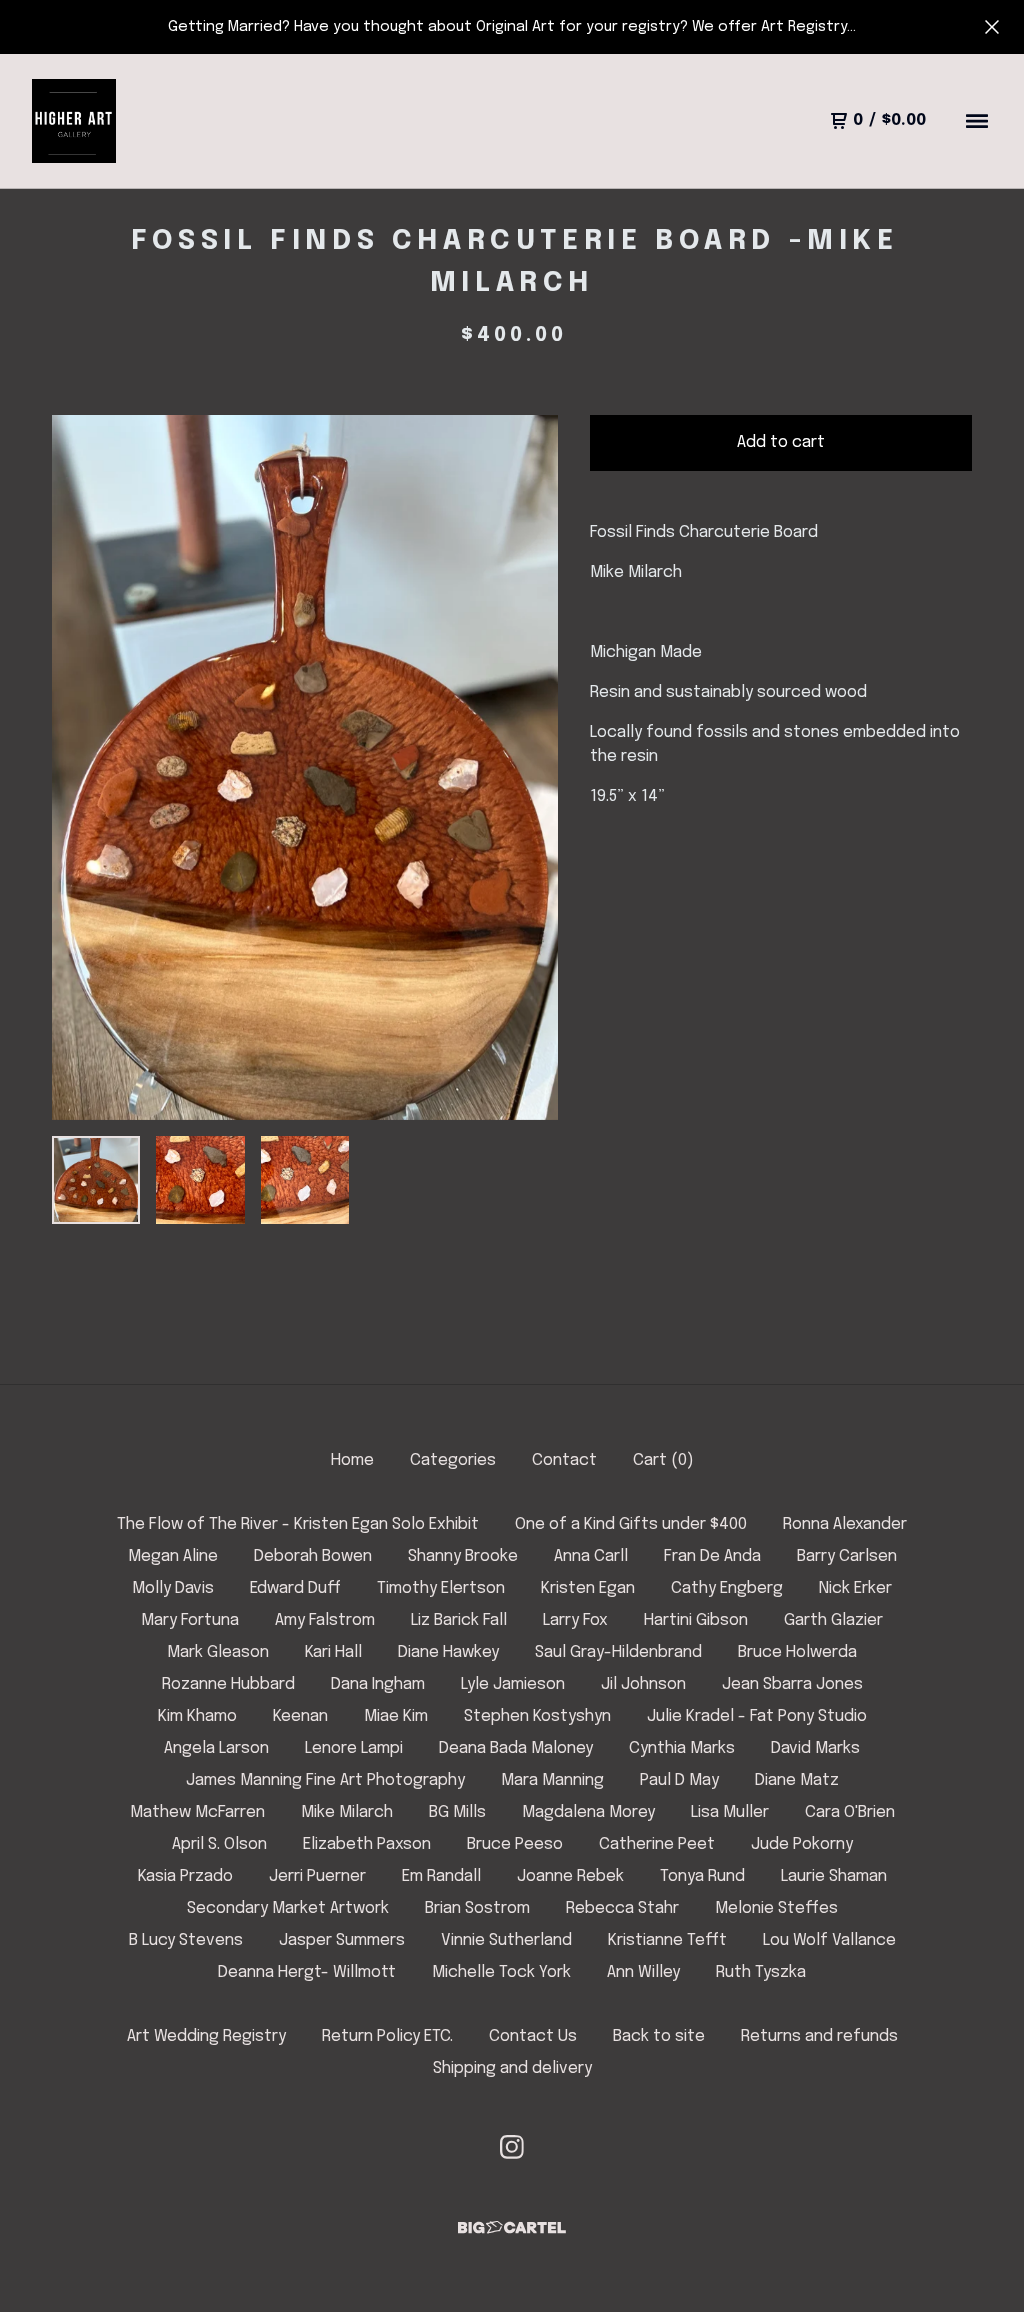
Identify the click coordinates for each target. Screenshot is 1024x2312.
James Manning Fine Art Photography (325, 1780)
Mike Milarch (347, 1812)
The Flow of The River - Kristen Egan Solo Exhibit (298, 1524)
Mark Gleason (218, 1652)
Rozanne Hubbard (228, 1684)
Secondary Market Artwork (288, 1908)
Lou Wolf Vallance (829, 1940)
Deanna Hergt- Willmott (307, 1972)
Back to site (659, 2036)
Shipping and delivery (512, 2068)
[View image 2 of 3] (200, 1180)
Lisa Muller (730, 1812)
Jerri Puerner (317, 1876)
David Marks (815, 1748)
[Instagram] (512, 2147)
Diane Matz (797, 1780)
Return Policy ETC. (387, 2036)
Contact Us (533, 2036)
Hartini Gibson (696, 1620)
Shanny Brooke (463, 1556)
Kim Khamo (197, 1716)
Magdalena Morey (588, 1812)
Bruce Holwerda (797, 1652)
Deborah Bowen (313, 1556)
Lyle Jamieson (513, 1684)
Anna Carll (591, 1556)
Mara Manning (552, 1780)
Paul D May (679, 1780)
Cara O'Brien (850, 1812)
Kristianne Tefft (667, 1940)
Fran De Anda (712, 1556)
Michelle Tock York (501, 1972)
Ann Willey (643, 1972)
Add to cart (781, 442)
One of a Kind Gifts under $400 (631, 1524)
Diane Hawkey (448, 1652)
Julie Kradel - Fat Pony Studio (757, 1716)
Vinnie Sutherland (506, 1940)
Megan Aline (173, 1556)
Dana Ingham (378, 1684)
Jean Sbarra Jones (792, 1684)
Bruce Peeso (515, 1844)
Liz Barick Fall (459, 1620)
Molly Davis (173, 1588)
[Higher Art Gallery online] (74, 121)
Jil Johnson (643, 1684)
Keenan (300, 1716)
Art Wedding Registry (206, 2036)
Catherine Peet (657, 1844)
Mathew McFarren (197, 1812)
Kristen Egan (588, 1588)
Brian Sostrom (477, 1908)
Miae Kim (396, 1716)
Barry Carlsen (847, 1556)
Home (352, 1460)
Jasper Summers (342, 1940)
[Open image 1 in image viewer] (305, 767)
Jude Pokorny (802, 1844)
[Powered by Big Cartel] (512, 2227)
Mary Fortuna (190, 1620)
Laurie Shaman (834, 1876)
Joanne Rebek (570, 1876)
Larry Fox (575, 1620)
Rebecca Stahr (622, 1908)
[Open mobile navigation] (977, 121)
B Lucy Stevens (186, 1940)
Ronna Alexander (845, 1524)
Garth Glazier (833, 1620)
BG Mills (457, 1812)
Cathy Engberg (727, 1588)
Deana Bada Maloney (516, 1748)
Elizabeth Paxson (367, 1844)
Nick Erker (855, 1588)
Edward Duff (295, 1588)
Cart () (663, 1460)
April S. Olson (219, 1844)
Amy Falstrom (325, 1620)
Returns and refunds (819, 2036)
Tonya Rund (702, 1876)
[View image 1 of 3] (96, 1180)
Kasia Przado (185, 1876)
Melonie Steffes (776, 1908)
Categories (453, 1460)
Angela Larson (216, 1748)
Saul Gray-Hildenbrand (618, 1652)
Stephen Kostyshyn (537, 1716)
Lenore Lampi (354, 1748)
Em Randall (441, 1876)
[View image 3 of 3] (305, 1180)
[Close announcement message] (992, 27)
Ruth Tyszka (761, 1972)
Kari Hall (333, 1652)
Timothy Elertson (441, 1588)
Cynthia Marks (682, 1748)
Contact (564, 1460)
